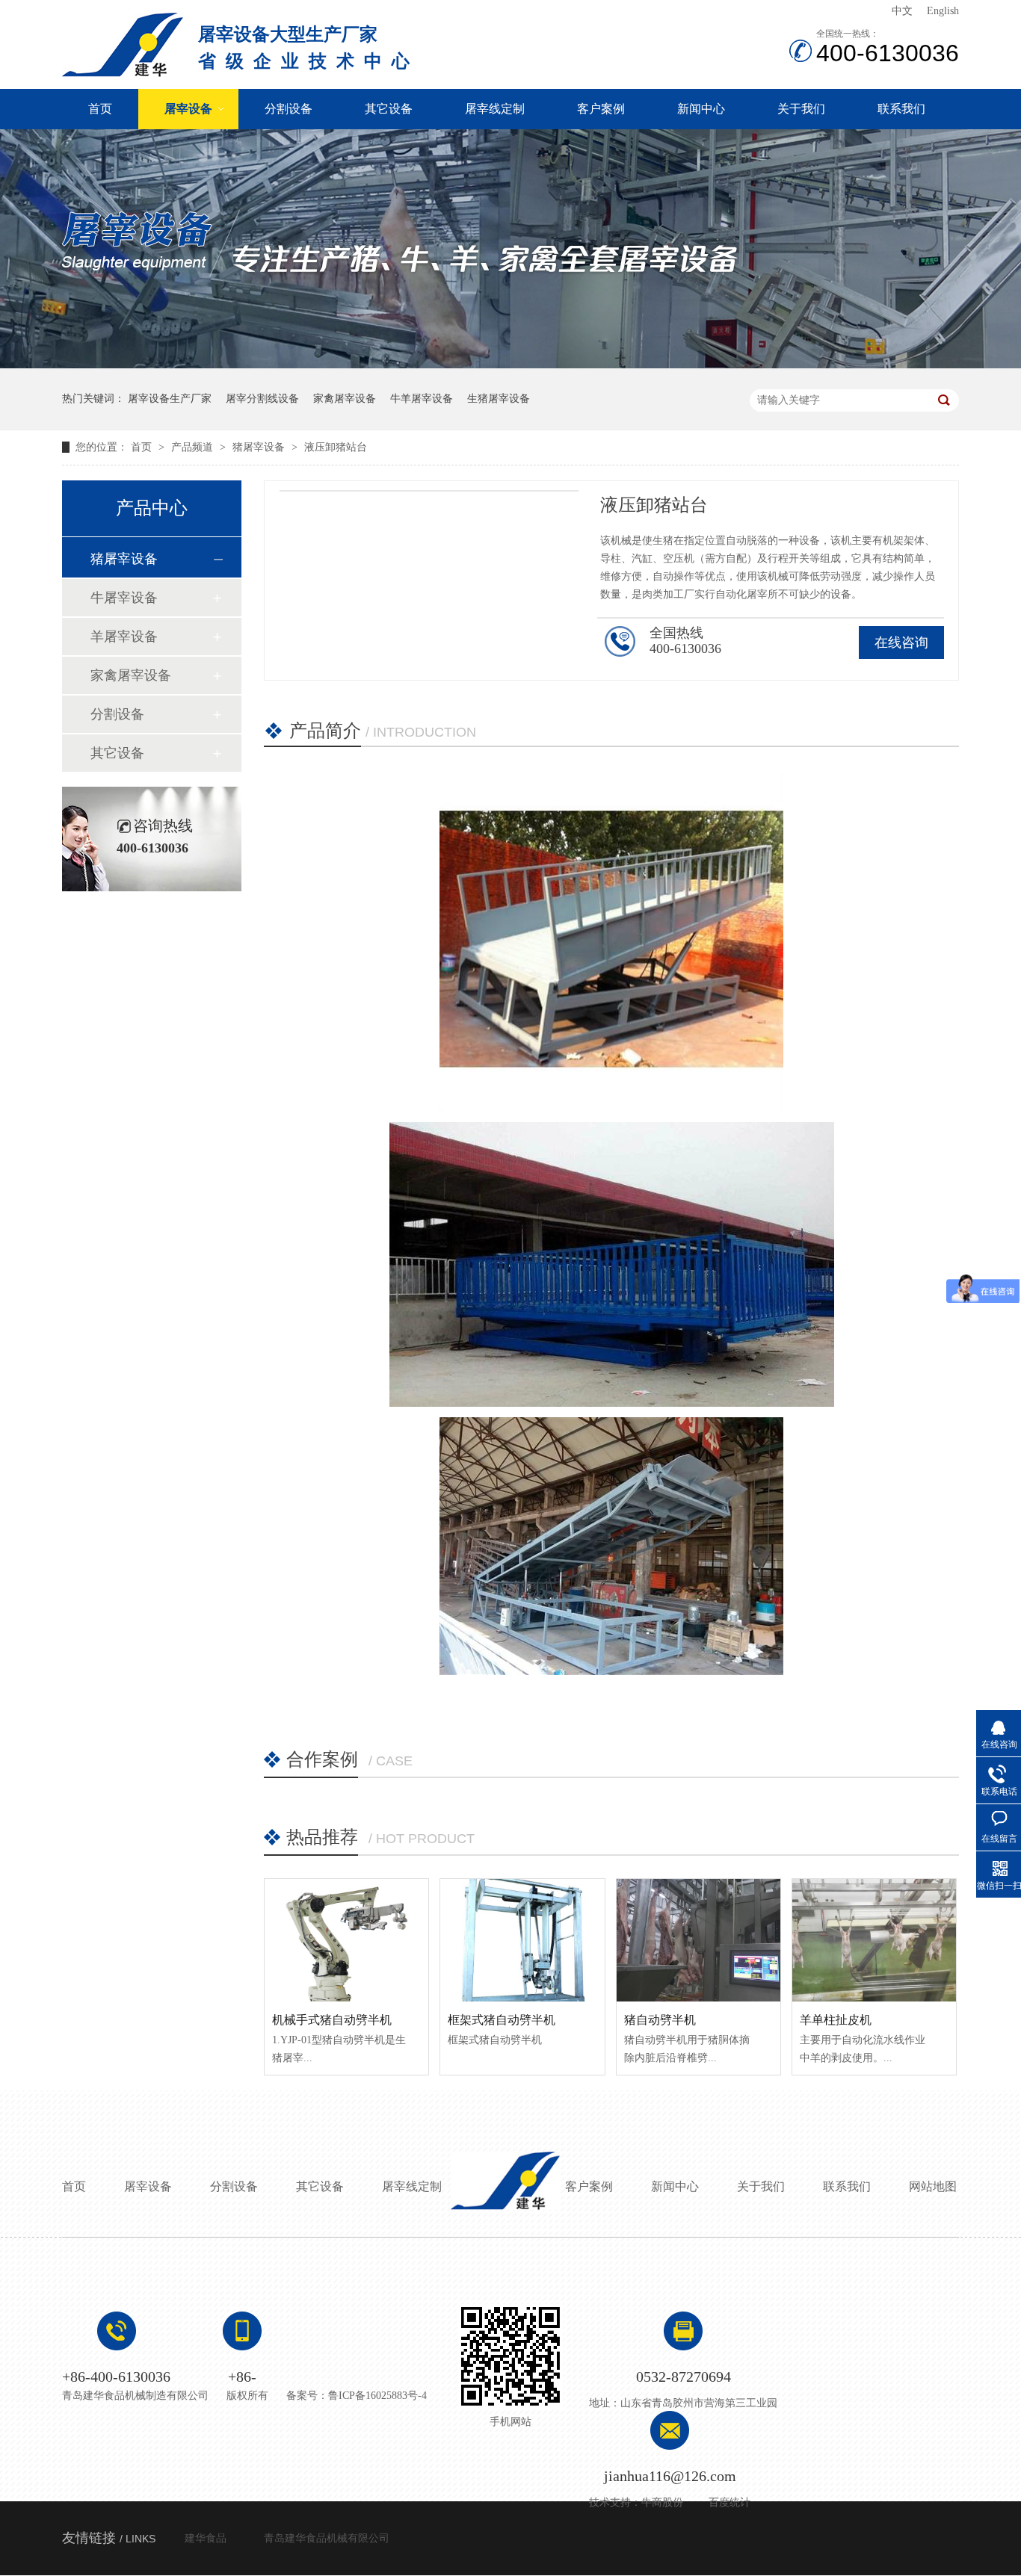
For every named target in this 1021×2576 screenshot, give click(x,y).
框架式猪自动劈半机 (502, 2020)
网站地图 (933, 2186)
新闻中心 (701, 109)
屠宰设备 (188, 109)
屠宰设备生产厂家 (170, 399)
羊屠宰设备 (124, 637)
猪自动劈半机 (660, 2020)
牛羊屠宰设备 (422, 399)
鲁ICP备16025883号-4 (377, 2396)
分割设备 (289, 109)
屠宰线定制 (495, 109)
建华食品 (206, 2538)
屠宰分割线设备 (262, 399)
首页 (100, 109)
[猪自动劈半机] (698, 1940)
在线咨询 (901, 643)
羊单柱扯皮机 (836, 2020)
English (943, 11)
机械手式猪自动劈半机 (332, 2020)
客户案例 (601, 109)
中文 (902, 11)
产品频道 (194, 447)
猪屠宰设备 (260, 447)
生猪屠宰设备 (499, 399)
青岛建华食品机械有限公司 (327, 2538)
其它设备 (389, 109)
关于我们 (801, 109)
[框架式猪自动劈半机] (522, 1940)
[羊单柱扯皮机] (874, 1940)
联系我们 (901, 109)
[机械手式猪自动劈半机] (346, 1940)
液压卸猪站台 (336, 447)
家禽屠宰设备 (345, 399)
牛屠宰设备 (124, 598)
